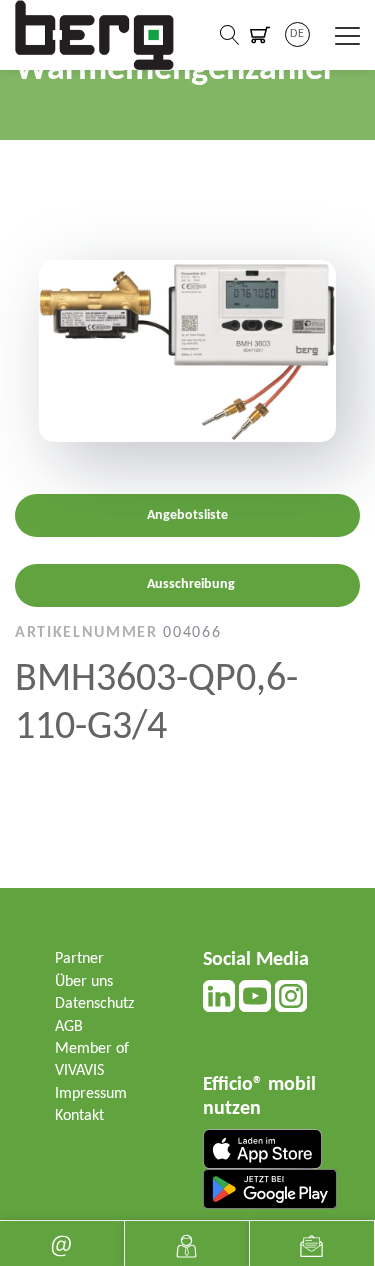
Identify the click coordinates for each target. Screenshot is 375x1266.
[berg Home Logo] (95, 35)
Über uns (84, 982)
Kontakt (79, 1116)
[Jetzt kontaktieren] (187, 1243)
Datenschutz (94, 1004)
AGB (69, 1027)
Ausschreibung (191, 584)
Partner (79, 959)
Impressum (91, 1094)
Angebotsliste (187, 515)
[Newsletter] (312, 1243)
